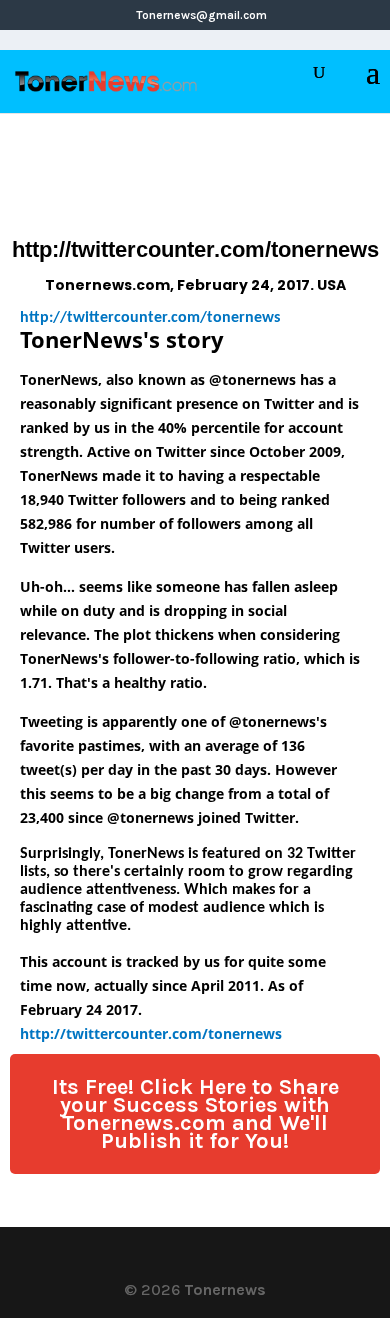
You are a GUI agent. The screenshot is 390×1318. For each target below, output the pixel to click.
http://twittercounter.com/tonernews (150, 318)
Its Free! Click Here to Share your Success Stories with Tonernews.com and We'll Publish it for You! (195, 1114)
